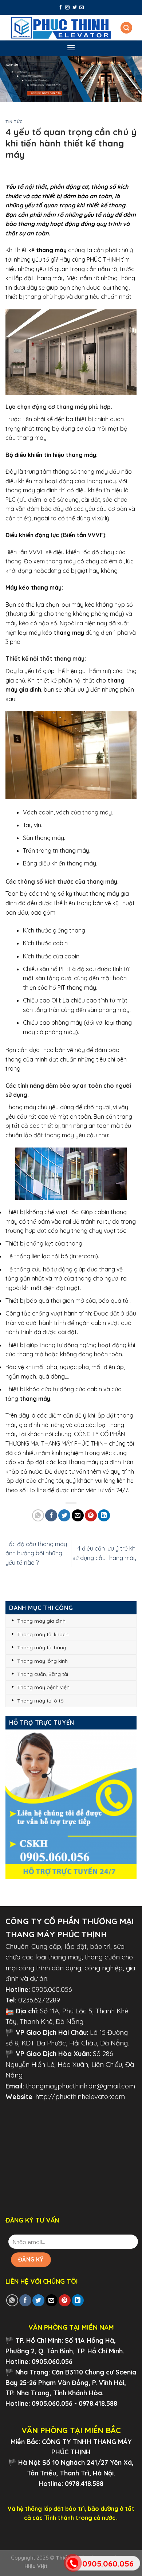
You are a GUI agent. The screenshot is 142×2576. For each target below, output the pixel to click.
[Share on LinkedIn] (104, 1515)
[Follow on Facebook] (60, 8)
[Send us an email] (82, 8)
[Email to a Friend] (78, 1515)
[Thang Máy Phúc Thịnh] (61, 28)
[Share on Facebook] (51, 1515)
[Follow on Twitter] (75, 8)
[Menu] (71, 48)
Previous (9, 77)
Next (133, 77)
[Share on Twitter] (64, 1515)
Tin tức (14, 122)
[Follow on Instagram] (67, 8)
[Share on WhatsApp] (38, 1515)
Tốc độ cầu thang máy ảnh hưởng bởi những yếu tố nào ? (36, 1553)
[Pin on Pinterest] (91, 1515)
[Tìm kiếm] (126, 28)
